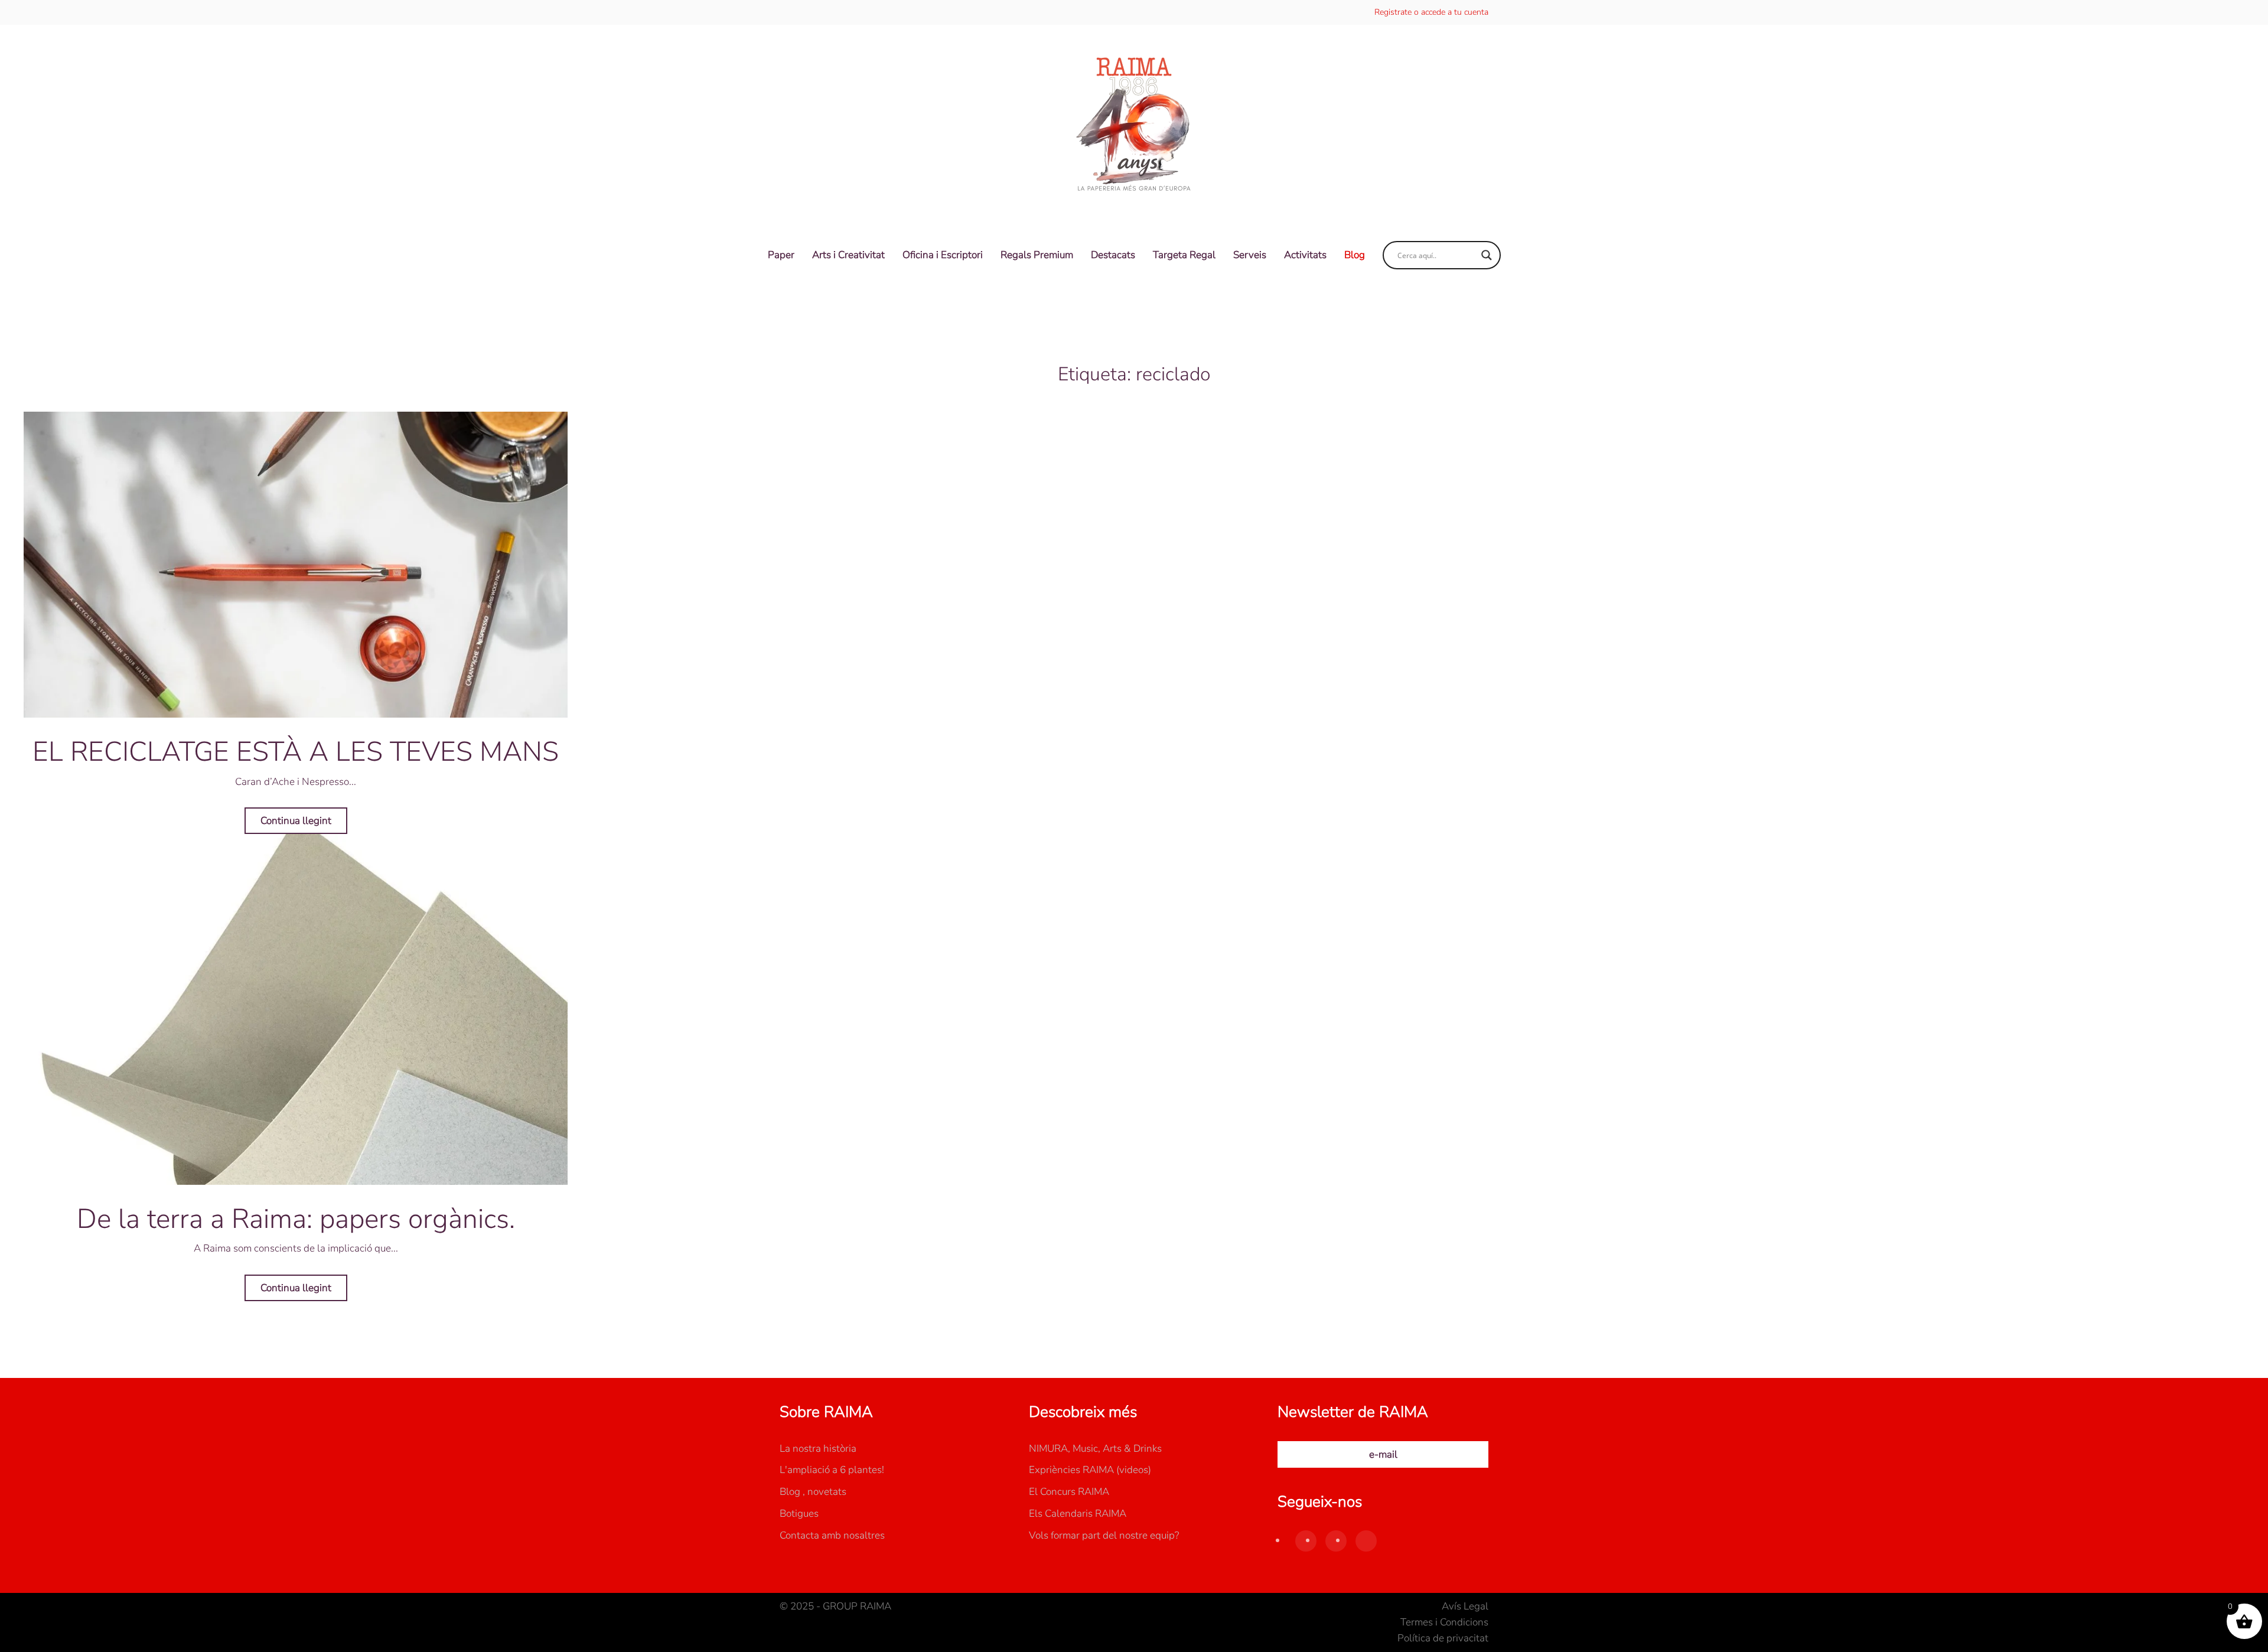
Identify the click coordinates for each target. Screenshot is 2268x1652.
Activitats (1305, 255)
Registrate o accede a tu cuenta (1431, 12)
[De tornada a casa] (1134, 125)
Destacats (1113, 255)
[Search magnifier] (1487, 255)
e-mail (1383, 1454)
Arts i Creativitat (848, 255)
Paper (781, 255)
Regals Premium (1037, 255)
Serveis (1250, 255)
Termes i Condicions (1444, 1622)
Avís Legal (1465, 1606)
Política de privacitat (1443, 1638)
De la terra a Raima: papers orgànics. (296, 1219)
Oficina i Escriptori (943, 255)
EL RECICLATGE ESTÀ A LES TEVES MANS (296, 752)
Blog (1355, 255)
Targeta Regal (1184, 255)
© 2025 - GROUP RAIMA (835, 1606)
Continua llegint (296, 821)
